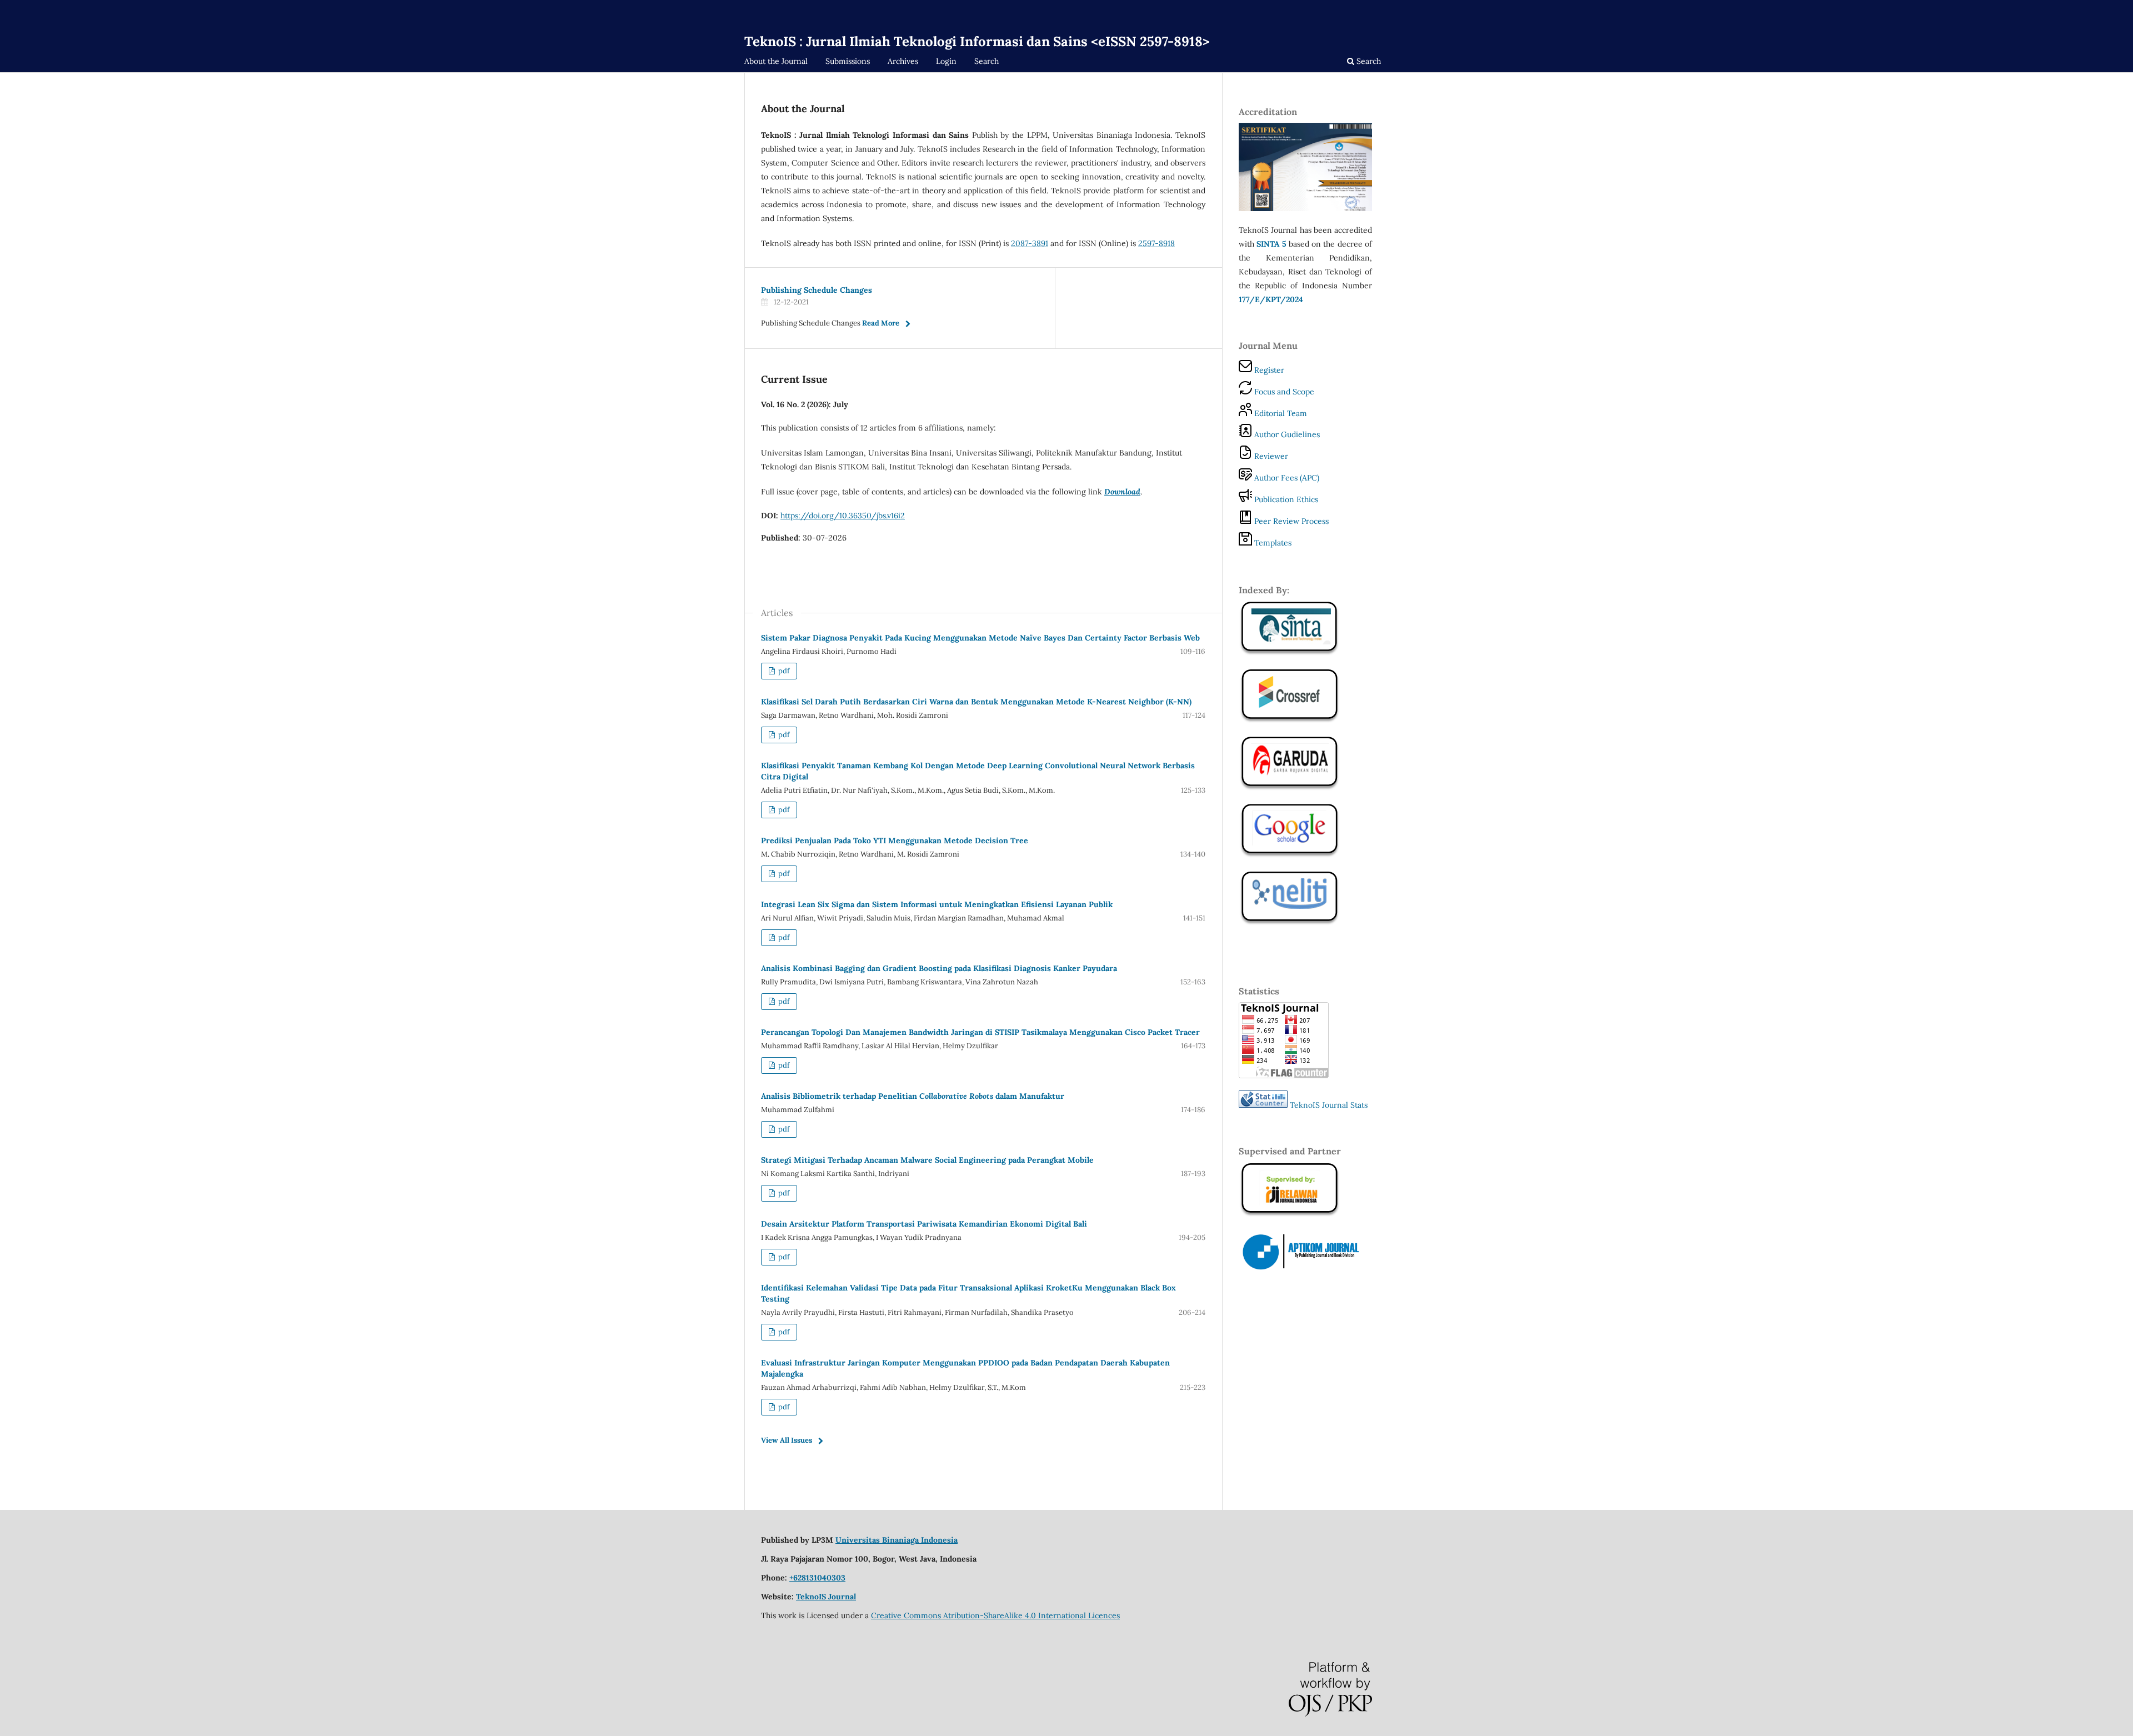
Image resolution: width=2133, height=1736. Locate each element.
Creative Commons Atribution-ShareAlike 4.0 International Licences (995, 1615)
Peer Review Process (1290, 521)
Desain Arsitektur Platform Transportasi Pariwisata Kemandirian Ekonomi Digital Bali (924, 1224)
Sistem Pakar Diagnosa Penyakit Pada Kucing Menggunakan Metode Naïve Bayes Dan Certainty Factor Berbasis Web (980, 638)
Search (987, 61)
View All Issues (787, 1440)
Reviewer (1270, 456)
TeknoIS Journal (826, 1597)
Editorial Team (1280, 413)
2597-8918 (1156, 243)
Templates (1272, 543)
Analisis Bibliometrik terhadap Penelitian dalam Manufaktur (913, 1096)
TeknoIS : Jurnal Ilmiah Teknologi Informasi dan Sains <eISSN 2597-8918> (977, 41)
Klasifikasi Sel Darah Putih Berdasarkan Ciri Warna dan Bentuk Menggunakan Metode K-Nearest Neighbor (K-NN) (976, 702)
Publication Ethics (1285, 499)
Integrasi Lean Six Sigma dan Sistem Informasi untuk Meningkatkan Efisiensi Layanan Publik (937, 904)
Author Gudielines (1286, 434)
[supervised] (1290, 721)
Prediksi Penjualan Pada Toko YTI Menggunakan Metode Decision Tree (895, 841)
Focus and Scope (1283, 392)
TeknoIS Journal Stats (1329, 1105)
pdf (783, 671)
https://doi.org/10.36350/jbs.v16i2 (843, 516)
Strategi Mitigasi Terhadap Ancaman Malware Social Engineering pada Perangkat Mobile (927, 1160)
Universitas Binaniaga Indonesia (897, 1540)
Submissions (848, 61)
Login (946, 61)
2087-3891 (1030, 243)
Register (1268, 370)
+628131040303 (817, 1578)
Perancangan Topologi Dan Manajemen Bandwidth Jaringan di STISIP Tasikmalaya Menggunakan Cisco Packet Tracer (980, 1032)
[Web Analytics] (1263, 1105)
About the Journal (776, 61)
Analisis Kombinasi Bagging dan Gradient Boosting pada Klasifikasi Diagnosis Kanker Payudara (939, 968)
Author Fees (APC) (1286, 478)
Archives (903, 61)
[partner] (1305, 1269)
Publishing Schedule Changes (817, 290)
